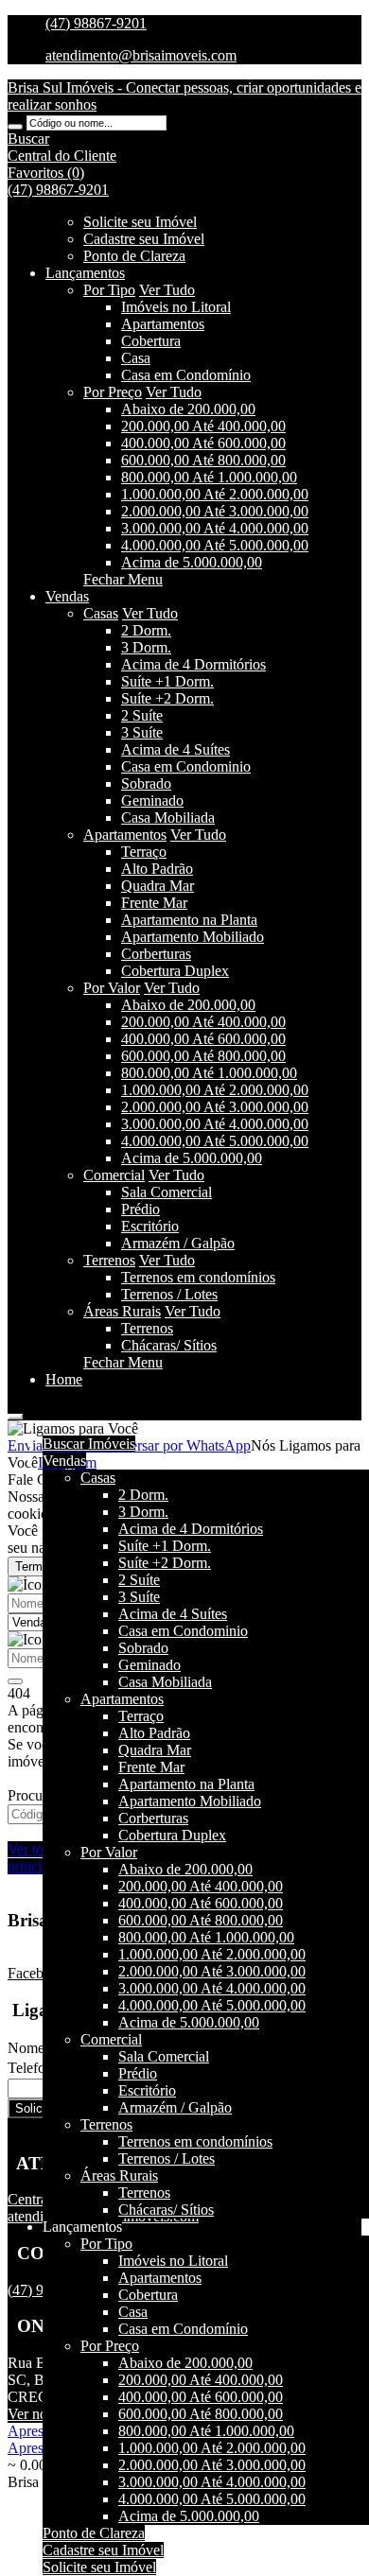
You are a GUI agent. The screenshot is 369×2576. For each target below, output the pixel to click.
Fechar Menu (123, 579)
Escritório (150, 1226)
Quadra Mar (158, 886)
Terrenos (109, 1260)
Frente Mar (154, 903)
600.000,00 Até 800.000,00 (203, 460)
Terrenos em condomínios (198, 1277)
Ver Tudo (167, 290)
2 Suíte (142, 715)
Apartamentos (163, 324)
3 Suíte (142, 732)
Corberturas (156, 954)
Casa (136, 358)
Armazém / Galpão (178, 1243)
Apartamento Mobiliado (193, 937)
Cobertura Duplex (175, 971)
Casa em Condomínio (186, 375)
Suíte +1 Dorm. (167, 681)
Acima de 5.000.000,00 (192, 562)
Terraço (144, 852)
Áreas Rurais (122, 1311)
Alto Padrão (157, 869)
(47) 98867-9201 (96, 23)
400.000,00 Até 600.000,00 (203, 443)
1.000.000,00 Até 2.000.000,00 (215, 494)
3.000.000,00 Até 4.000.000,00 (215, 528)
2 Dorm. (146, 630)
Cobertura (151, 341)
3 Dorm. (146, 647)
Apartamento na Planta (189, 920)
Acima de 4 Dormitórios (193, 664)
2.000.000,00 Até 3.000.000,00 (215, 511)
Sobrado (146, 783)
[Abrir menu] (15, 1411)
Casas (101, 613)
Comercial (114, 1175)
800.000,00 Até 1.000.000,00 (209, 477)
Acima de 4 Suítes (176, 749)
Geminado (152, 801)
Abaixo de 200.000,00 (188, 409)
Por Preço (113, 392)
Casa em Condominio (186, 766)
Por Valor (112, 988)
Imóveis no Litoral (176, 307)
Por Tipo (109, 290)
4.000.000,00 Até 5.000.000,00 (215, 545)
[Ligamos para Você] (73, 1428)
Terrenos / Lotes (169, 1294)
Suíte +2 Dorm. (167, 698)
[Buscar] (15, 127)
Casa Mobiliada (168, 818)
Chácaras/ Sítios (169, 1345)
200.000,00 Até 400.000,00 (203, 426)
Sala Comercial (167, 1192)
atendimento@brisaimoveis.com (141, 55)
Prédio (141, 1209)
